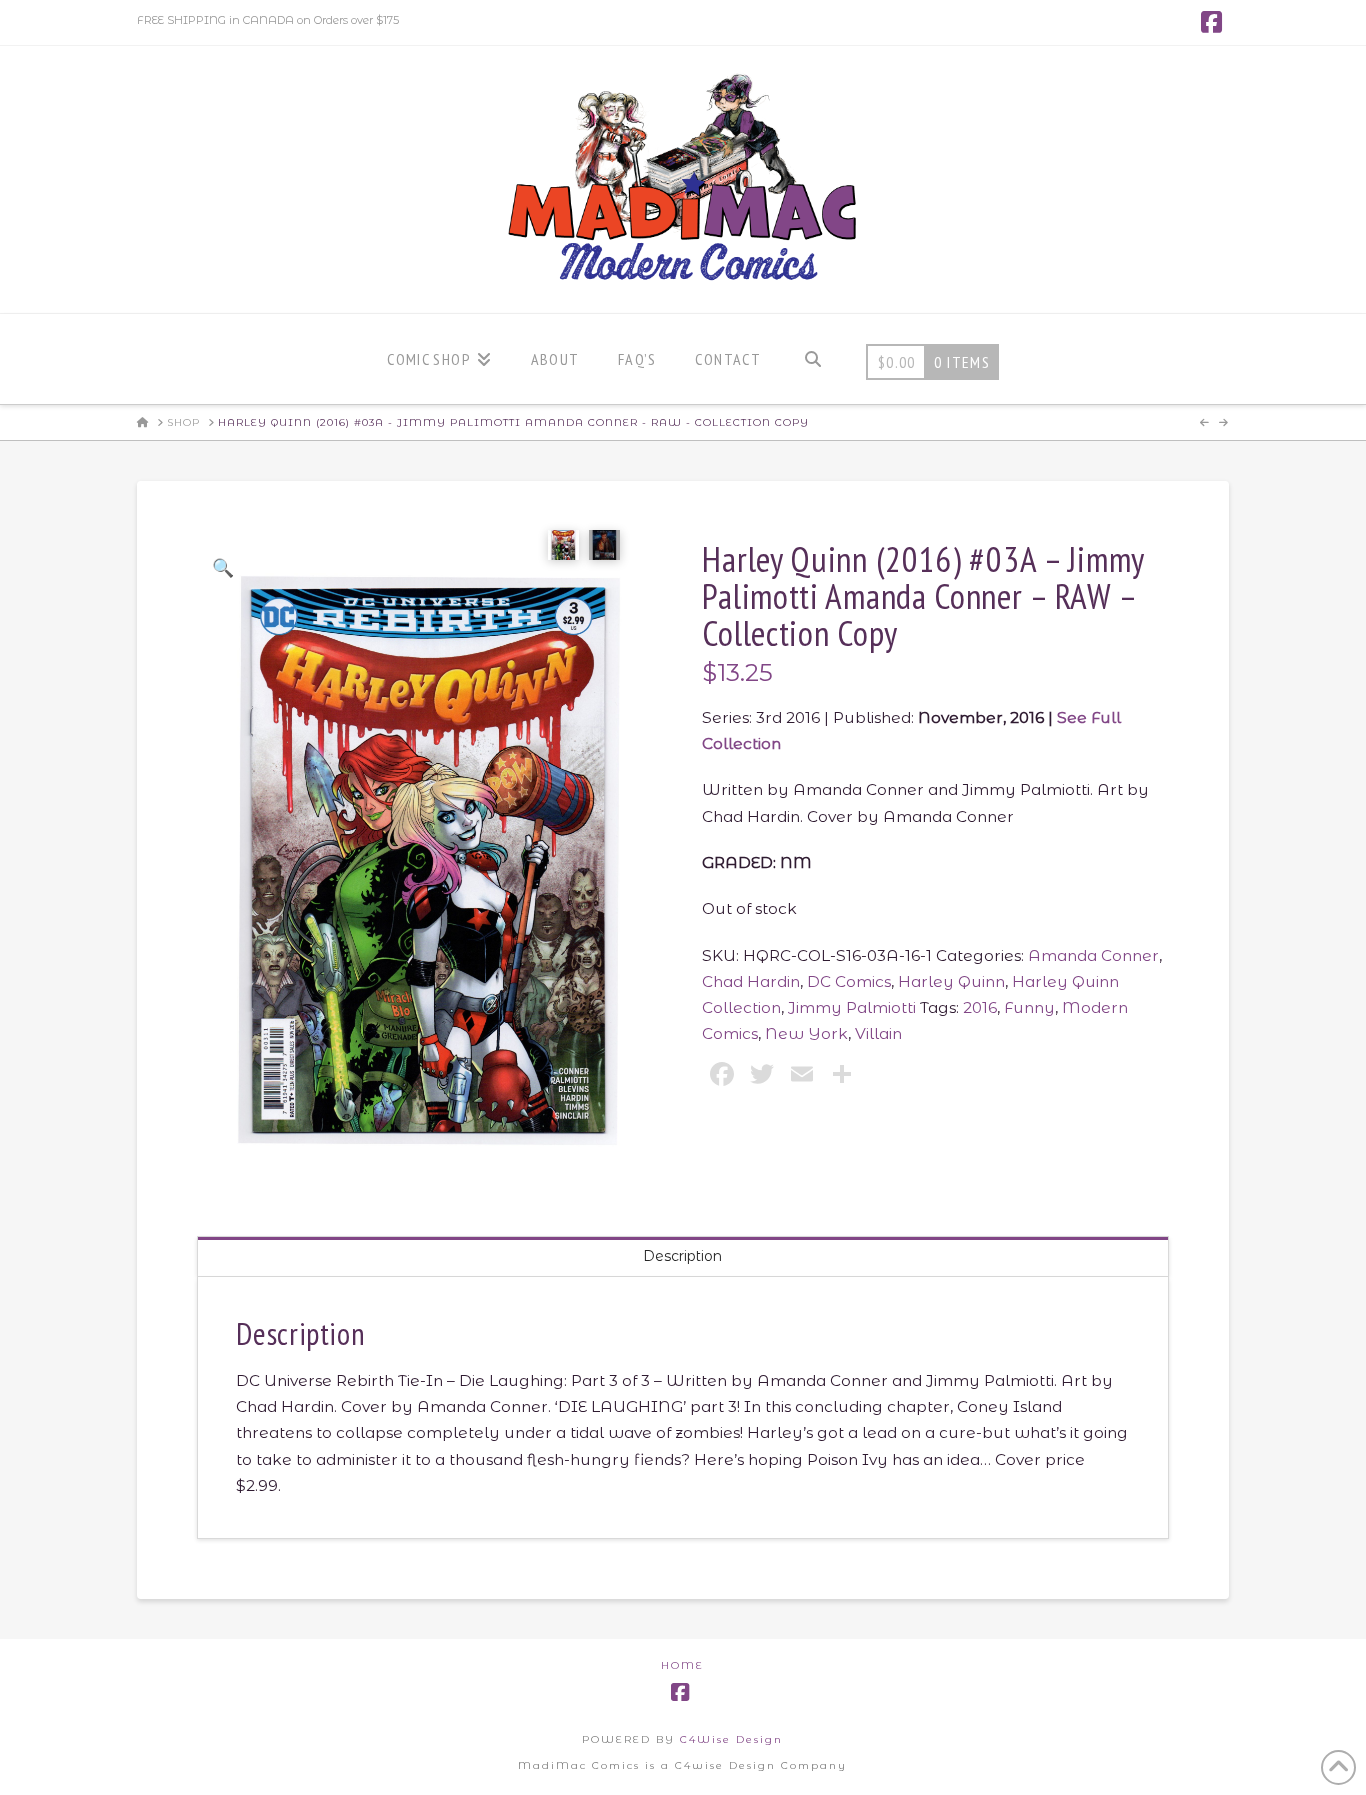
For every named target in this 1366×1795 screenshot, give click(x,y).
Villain (878, 1033)
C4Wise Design (731, 1739)
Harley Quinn (951, 981)
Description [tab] (682, 1256)
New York (806, 1033)
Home (682, 1665)
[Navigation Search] (813, 359)
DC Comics (849, 981)
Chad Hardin (751, 981)
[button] (223, 567)
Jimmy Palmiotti (852, 1007)
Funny (1029, 1007)
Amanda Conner (1093, 955)
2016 (980, 1007)
